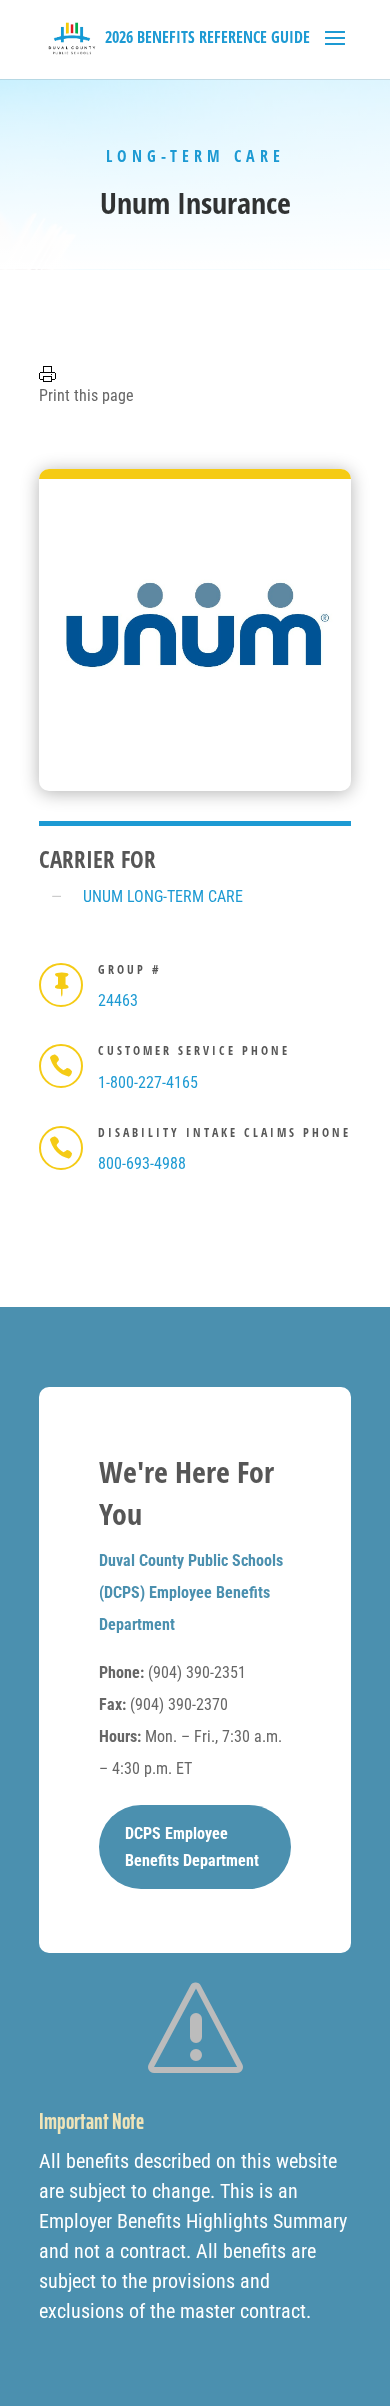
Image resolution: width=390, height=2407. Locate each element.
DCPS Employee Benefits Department (192, 1847)
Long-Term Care (195, 156)
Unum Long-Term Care (163, 896)
